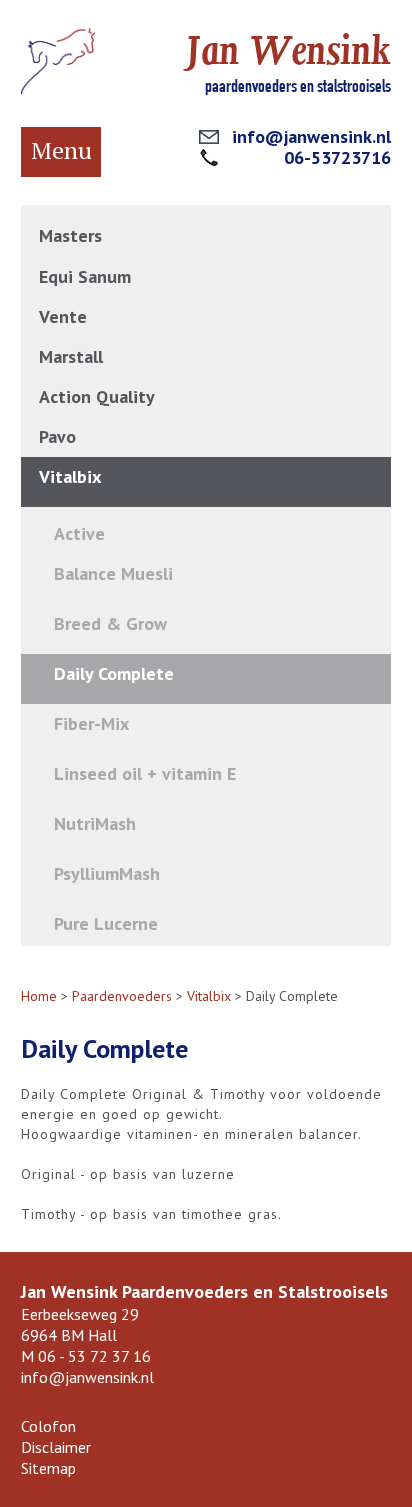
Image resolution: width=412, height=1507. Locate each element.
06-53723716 (337, 157)
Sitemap (48, 1468)
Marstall (71, 356)
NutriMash (95, 823)
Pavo (57, 436)
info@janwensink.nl (311, 136)
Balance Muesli (113, 573)
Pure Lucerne (106, 923)
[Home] (58, 89)
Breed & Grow (110, 623)
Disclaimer (56, 1447)
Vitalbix (70, 476)
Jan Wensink (288, 50)
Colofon (48, 1426)
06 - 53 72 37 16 (94, 1356)
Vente (63, 316)
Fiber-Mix (91, 723)
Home (39, 996)
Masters (70, 235)
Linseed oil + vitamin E (145, 773)
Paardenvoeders (122, 996)
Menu (61, 150)
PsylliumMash (107, 873)
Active (79, 533)
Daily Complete (114, 673)
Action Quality (97, 396)
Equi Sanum (85, 276)
